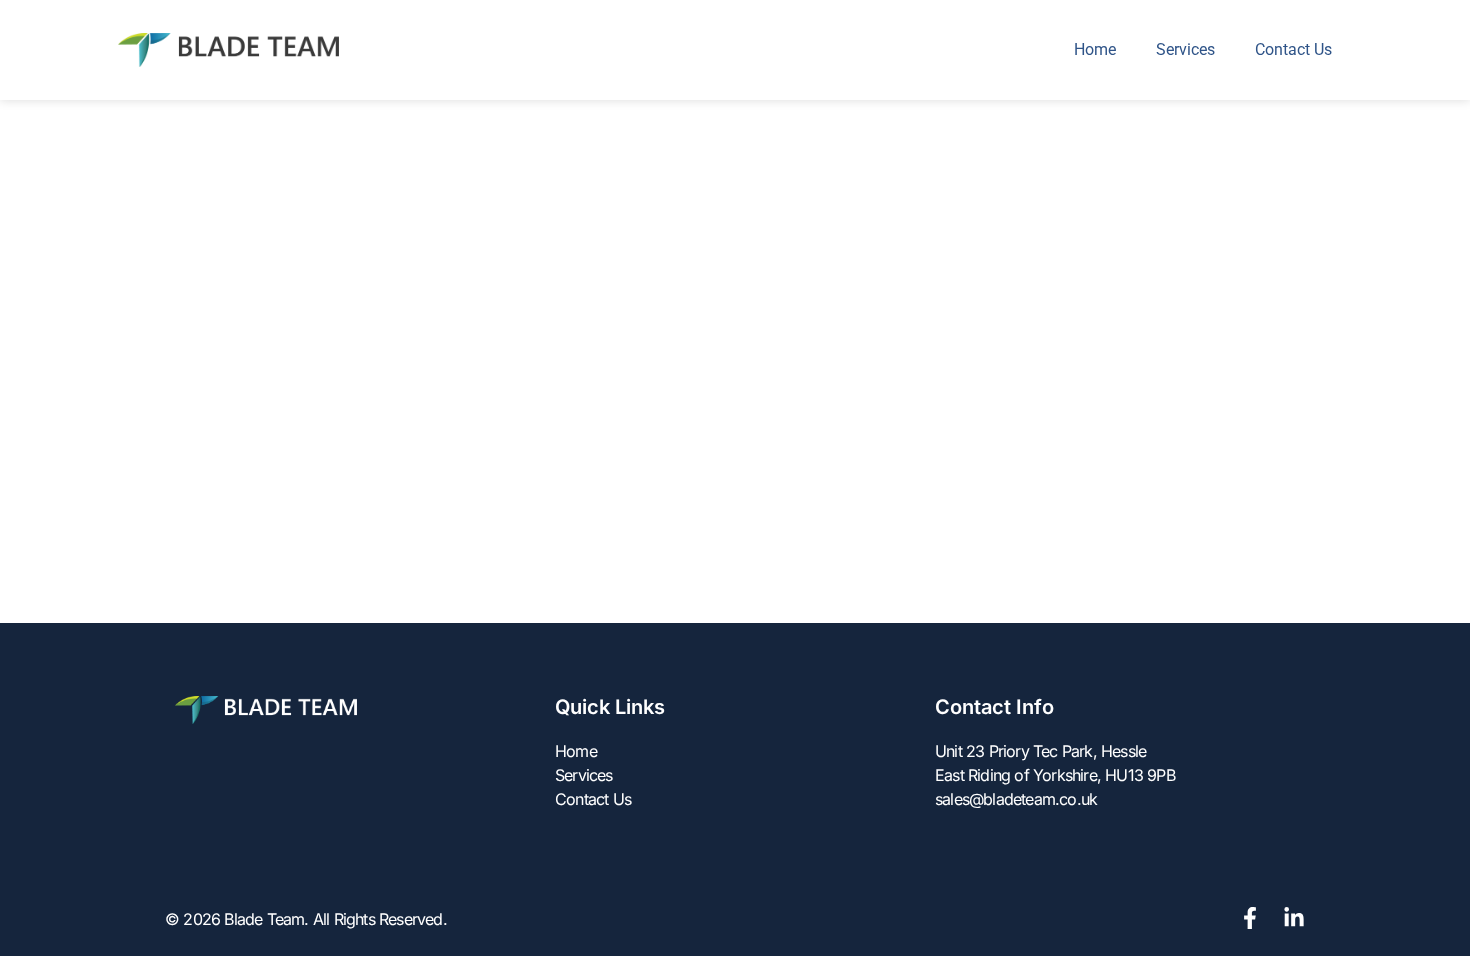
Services (1185, 49)
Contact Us (1293, 49)
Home (1095, 49)
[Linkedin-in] (1294, 918)
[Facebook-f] (1250, 918)
